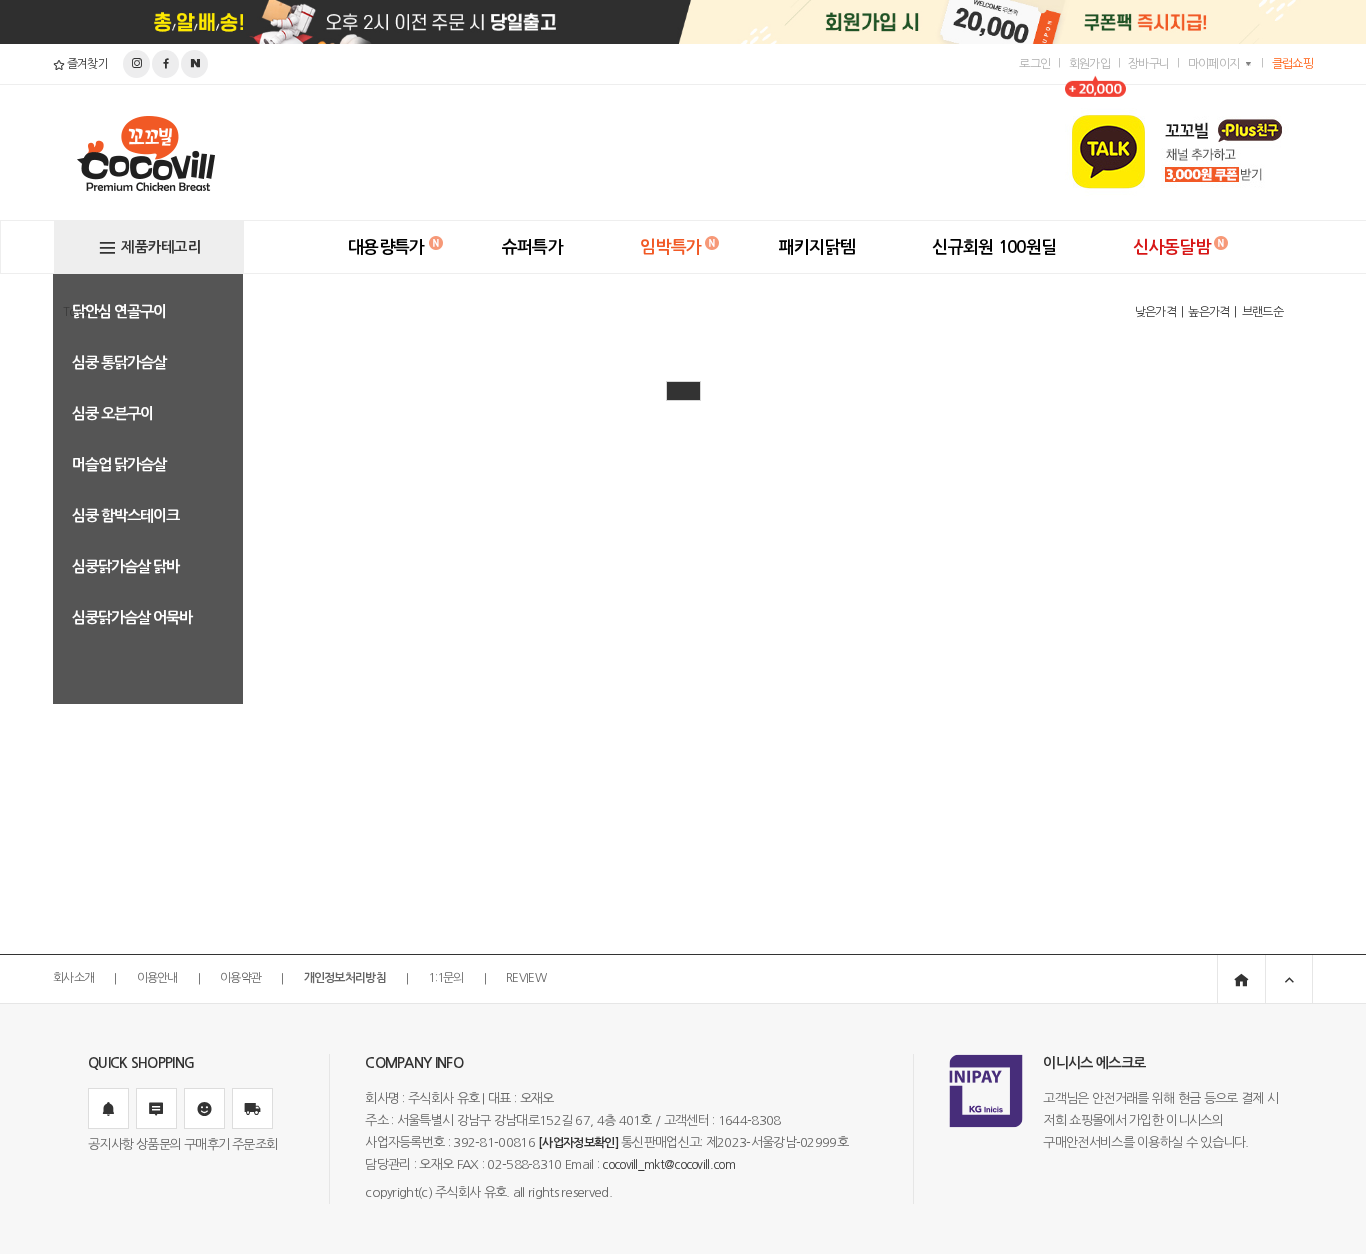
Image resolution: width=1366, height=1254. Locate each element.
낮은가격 (1155, 312)
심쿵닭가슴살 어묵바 (132, 617)
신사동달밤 (1171, 247)
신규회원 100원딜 (994, 247)
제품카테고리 (161, 247)
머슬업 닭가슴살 (119, 464)
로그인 (1034, 64)
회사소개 (73, 979)
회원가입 (1089, 64)
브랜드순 (1262, 312)
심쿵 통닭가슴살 (119, 362)
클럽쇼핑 (1292, 64)
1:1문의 (446, 979)
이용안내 (157, 979)
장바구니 (1148, 64)
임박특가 (670, 247)
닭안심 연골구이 (119, 311)
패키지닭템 (817, 247)
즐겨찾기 (86, 64)
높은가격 (1208, 312)
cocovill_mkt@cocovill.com (668, 1165)
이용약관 (240, 979)
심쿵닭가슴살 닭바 (125, 566)
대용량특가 (386, 247)
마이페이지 (1214, 64)
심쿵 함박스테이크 (125, 515)
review (526, 979)
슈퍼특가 (532, 247)
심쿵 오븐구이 (112, 413)
